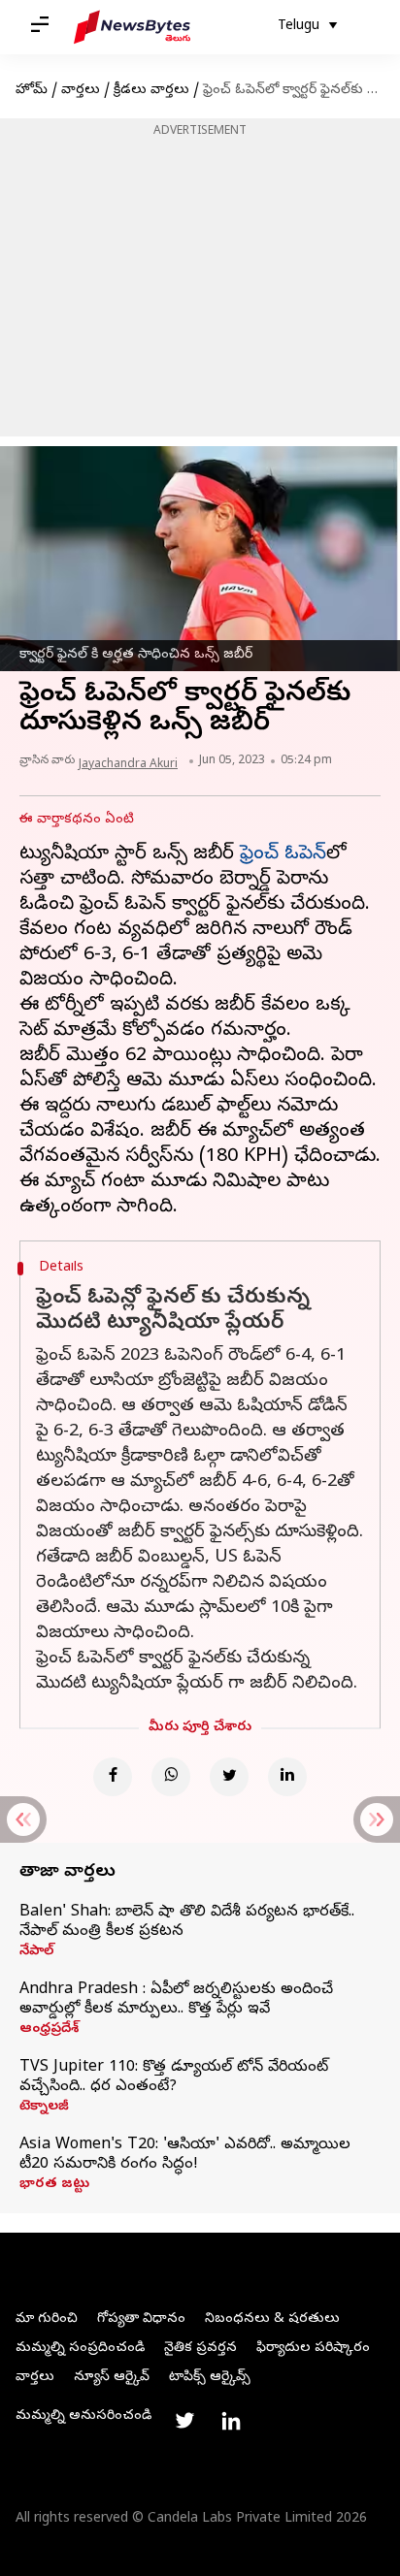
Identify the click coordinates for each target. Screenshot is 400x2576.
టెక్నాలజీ (44, 2108)
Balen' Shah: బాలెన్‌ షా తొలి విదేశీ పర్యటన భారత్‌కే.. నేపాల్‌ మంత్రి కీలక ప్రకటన (187, 1922)
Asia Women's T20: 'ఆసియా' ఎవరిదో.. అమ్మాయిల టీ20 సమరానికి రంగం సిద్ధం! (185, 2155)
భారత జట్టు (54, 2185)
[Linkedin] (287, 1777)
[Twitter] (229, 1777)
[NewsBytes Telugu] (132, 27)
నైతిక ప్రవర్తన (200, 2349)
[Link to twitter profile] (184, 2421)
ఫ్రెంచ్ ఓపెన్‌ (283, 855)
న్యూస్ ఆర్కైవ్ (112, 2378)
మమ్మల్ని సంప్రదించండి (80, 2349)
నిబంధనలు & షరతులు (272, 2319)
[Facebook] (113, 1777)
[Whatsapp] (171, 1777)
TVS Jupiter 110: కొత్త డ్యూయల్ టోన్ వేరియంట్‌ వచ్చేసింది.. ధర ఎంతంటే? (174, 2077)
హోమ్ (32, 91)
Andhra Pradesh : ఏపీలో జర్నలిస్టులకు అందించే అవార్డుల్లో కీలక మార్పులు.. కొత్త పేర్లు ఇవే (176, 2000)
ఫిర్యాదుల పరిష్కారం (313, 2349)
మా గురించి (47, 2319)
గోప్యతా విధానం (141, 2319)
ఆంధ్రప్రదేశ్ (49, 2030)
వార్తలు (81, 91)
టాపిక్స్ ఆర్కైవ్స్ (210, 2378)
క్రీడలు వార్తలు (151, 91)
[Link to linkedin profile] (231, 2421)
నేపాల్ (36, 1952)
